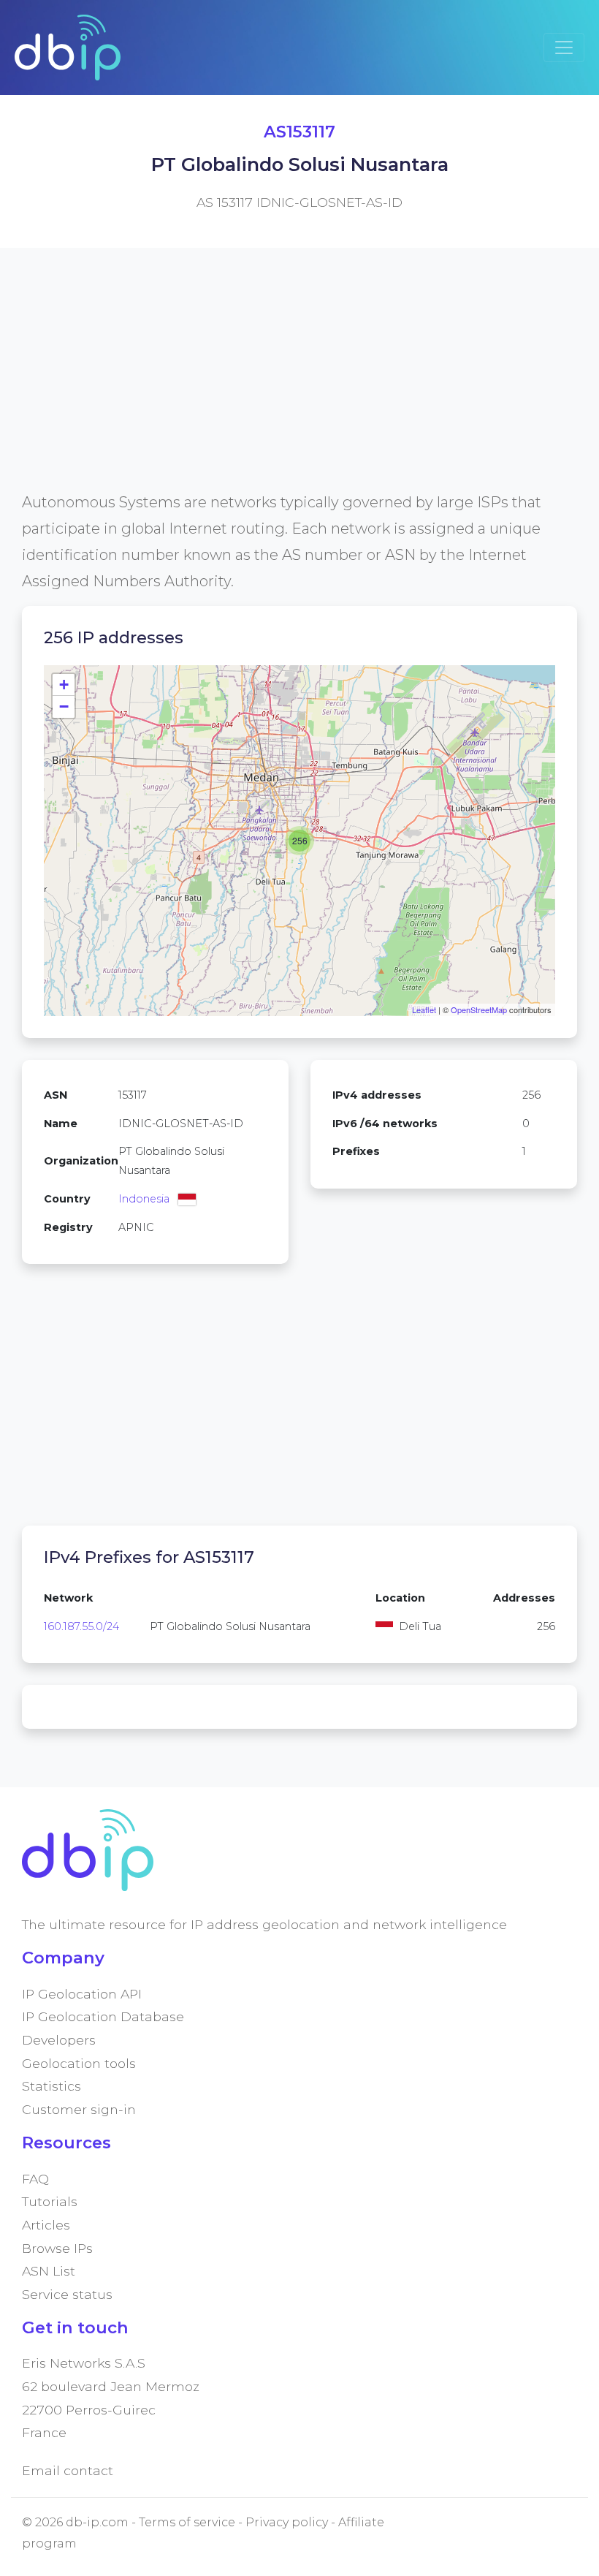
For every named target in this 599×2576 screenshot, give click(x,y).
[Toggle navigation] (564, 48)
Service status (67, 2294)
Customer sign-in (79, 2109)
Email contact (68, 2470)
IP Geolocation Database (103, 2016)
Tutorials (50, 2201)
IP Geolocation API (82, 1994)
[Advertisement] (299, 387)
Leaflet (424, 1009)
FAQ (35, 2179)
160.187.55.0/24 (81, 1626)
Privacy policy (287, 2522)
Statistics (51, 2086)
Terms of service (187, 2522)
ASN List (49, 2271)
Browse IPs (57, 2248)
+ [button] (64, 685)
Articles (46, 2225)
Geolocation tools (79, 2063)
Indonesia (144, 1199)
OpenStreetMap (479, 1009)
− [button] (64, 706)
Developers (59, 2040)
